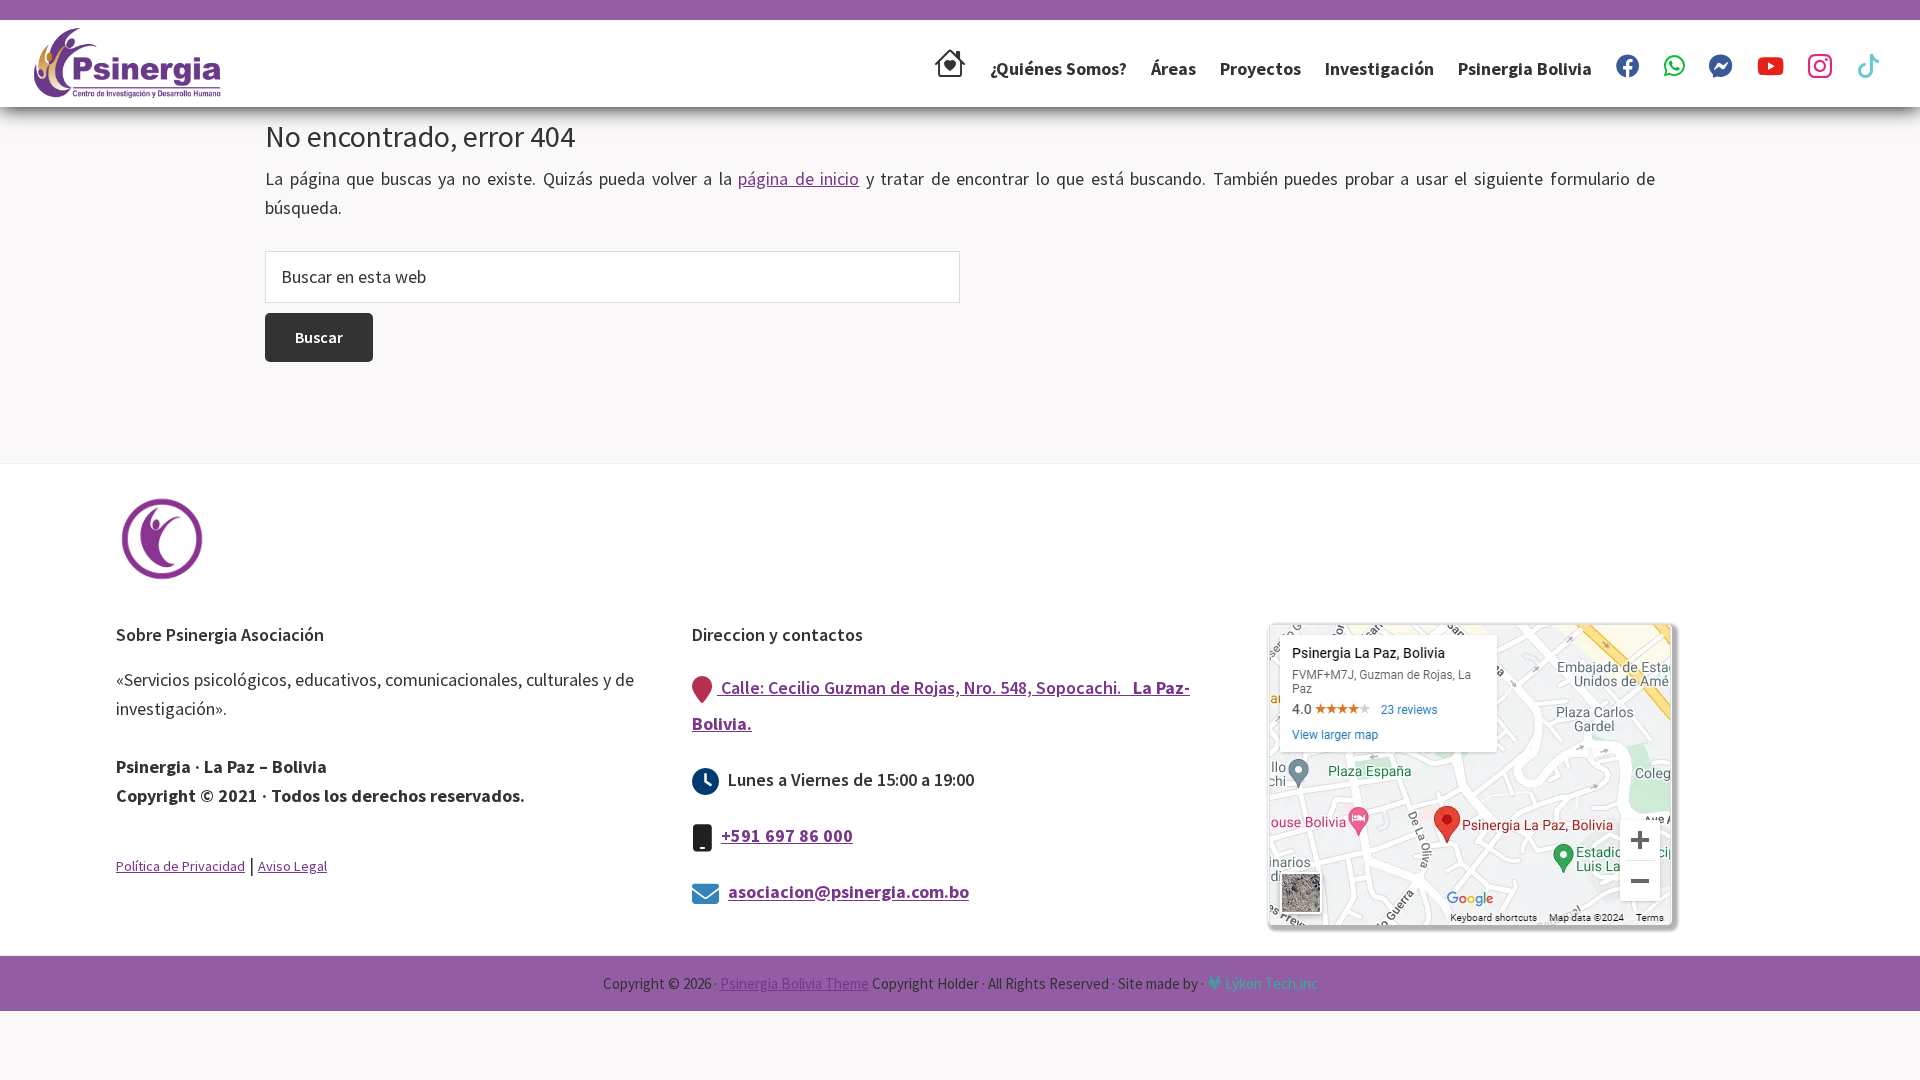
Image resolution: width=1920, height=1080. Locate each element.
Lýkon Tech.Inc (1270, 983)
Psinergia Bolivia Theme (794, 983)
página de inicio (798, 178)
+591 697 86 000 (787, 835)
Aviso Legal (292, 866)
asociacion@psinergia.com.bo (848, 892)
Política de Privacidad (180, 866)
